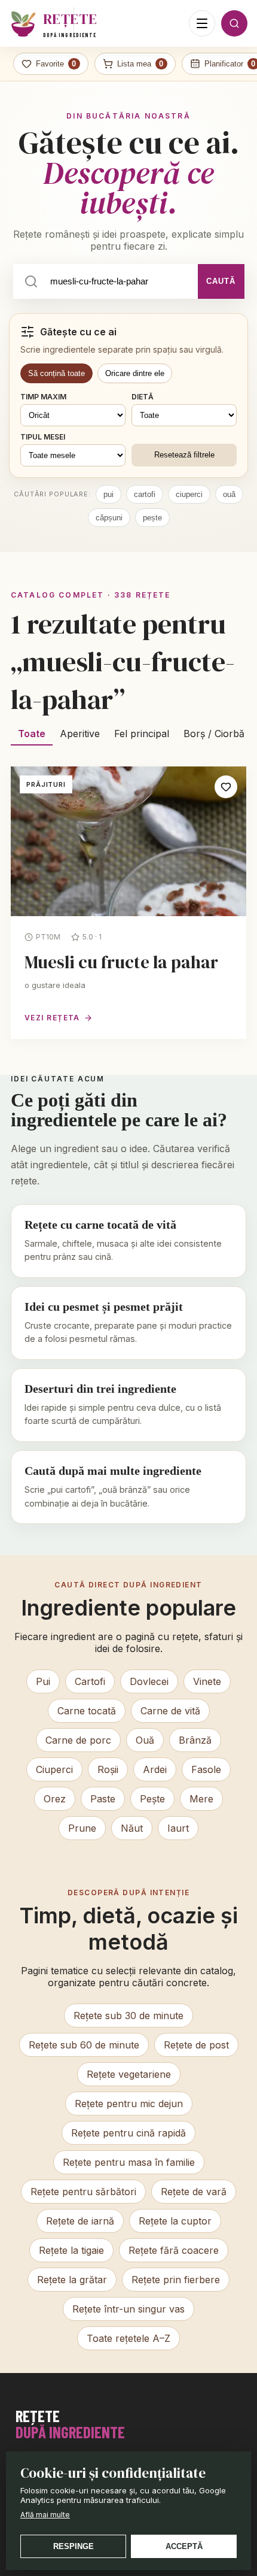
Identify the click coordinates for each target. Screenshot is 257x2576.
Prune (82, 1828)
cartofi (145, 494)
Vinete (207, 1681)
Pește (152, 1799)
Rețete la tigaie (71, 2250)
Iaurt (178, 1828)
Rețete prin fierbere (176, 2280)
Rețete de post (196, 2045)
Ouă (145, 1740)
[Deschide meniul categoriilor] (202, 23)
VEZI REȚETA (52, 1018)
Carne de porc (78, 1740)
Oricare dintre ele (135, 373)
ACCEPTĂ (184, 2546)
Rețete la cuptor (175, 2221)
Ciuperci (54, 1769)
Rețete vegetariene (129, 2074)
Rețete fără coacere (174, 2250)
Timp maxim (43, 397)
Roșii (108, 1769)
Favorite (56, 64)
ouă (229, 494)
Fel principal (142, 734)
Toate (32, 734)
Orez (55, 1799)
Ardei (155, 1769)
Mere (201, 1799)
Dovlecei (149, 1681)
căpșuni (109, 518)
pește (152, 518)
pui (108, 494)
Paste (103, 1799)
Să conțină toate (56, 373)
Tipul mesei (43, 437)
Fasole (206, 1769)
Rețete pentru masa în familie (129, 2162)
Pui (43, 1681)
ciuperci (189, 494)
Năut (132, 1828)
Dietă (143, 397)
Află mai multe (45, 2515)
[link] (128, 903)
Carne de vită (170, 1711)
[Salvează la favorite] (226, 787)
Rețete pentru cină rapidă (128, 2133)
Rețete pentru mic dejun (129, 2104)
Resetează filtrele (184, 455)
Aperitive (80, 734)
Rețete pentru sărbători (83, 2192)
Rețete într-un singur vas (128, 2309)
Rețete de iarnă (80, 2221)
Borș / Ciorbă (214, 734)
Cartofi (90, 1681)
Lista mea (140, 64)
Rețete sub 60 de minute (84, 2045)
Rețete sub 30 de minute (128, 2016)
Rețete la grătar (72, 2280)
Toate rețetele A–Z (128, 2338)
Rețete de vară (194, 2192)
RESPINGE (74, 2546)
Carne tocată (87, 1711)
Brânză (195, 1740)
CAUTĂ (221, 281)
